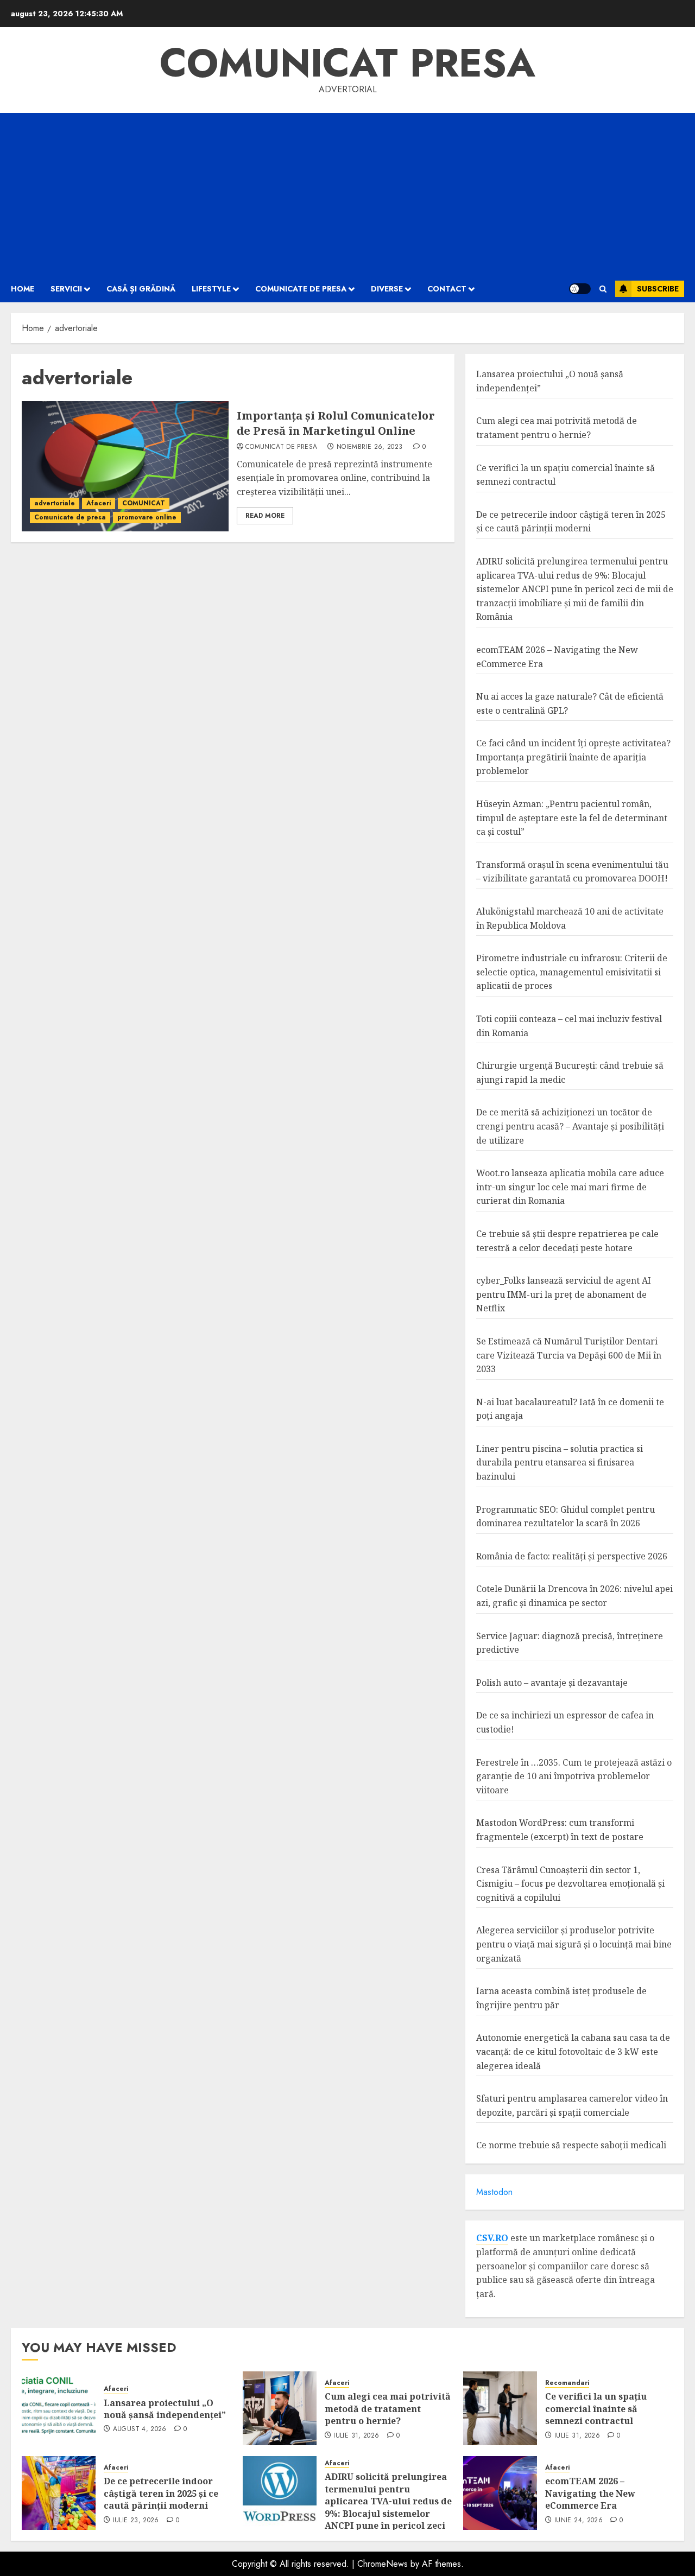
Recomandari (567, 2383)
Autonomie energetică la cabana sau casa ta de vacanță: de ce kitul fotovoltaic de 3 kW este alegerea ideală (573, 2051)
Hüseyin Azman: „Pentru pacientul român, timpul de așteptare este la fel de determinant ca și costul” (572, 818)
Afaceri (99, 503)
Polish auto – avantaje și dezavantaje (552, 1683)
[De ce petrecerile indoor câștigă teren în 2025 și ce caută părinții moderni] (59, 2493)
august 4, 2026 (140, 2429)
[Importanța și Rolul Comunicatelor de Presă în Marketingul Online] (125, 466)
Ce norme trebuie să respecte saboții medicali (571, 2145)
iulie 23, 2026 (136, 2521)
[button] (603, 289)
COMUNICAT (144, 503)
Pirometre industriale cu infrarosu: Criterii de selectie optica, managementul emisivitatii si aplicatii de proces (572, 972)
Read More (265, 516)
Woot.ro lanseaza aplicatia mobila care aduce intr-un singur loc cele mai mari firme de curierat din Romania (570, 1187)
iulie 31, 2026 (356, 2436)
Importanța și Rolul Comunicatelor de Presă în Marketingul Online (336, 423)
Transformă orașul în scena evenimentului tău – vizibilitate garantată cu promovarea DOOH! (572, 872)
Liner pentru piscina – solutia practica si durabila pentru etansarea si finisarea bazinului (560, 1463)
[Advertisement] (347, 194)
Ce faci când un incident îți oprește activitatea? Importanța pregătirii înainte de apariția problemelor (573, 757)
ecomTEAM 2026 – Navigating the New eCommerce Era (590, 2493)
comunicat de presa (281, 447)
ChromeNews (383, 2564)
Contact (447, 289)
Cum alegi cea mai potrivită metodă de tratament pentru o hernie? (388, 2409)
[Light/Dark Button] (580, 289)
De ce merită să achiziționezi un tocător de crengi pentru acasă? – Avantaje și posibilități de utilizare (570, 1126)
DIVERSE (387, 289)
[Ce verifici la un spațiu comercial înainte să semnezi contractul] (500, 2408)
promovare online (147, 517)
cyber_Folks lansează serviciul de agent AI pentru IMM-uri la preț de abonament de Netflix (564, 1294)
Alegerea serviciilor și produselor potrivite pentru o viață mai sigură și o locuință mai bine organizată (574, 1944)
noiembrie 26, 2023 (369, 447)
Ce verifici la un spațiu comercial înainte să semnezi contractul (596, 2409)
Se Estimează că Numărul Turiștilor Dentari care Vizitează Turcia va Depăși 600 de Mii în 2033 (569, 1355)
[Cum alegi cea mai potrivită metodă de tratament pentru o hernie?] (280, 2408)
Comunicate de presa (301, 289)
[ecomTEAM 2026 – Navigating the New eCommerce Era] (500, 2493)
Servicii (66, 289)
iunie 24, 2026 (579, 2521)
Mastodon (494, 2192)
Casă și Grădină (141, 289)
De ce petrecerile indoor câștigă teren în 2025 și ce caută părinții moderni (571, 522)
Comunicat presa (347, 63)
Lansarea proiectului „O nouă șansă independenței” (165, 2409)
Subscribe (658, 289)
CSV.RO (492, 2238)
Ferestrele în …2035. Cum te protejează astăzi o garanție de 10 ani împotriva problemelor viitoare (574, 1776)
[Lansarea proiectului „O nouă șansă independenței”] (59, 2408)
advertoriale (55, 503)
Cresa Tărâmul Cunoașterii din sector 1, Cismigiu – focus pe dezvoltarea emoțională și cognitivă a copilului (570, 1884)
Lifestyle (211, 289)
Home (23, 289)
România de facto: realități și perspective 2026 (572, 1556)
